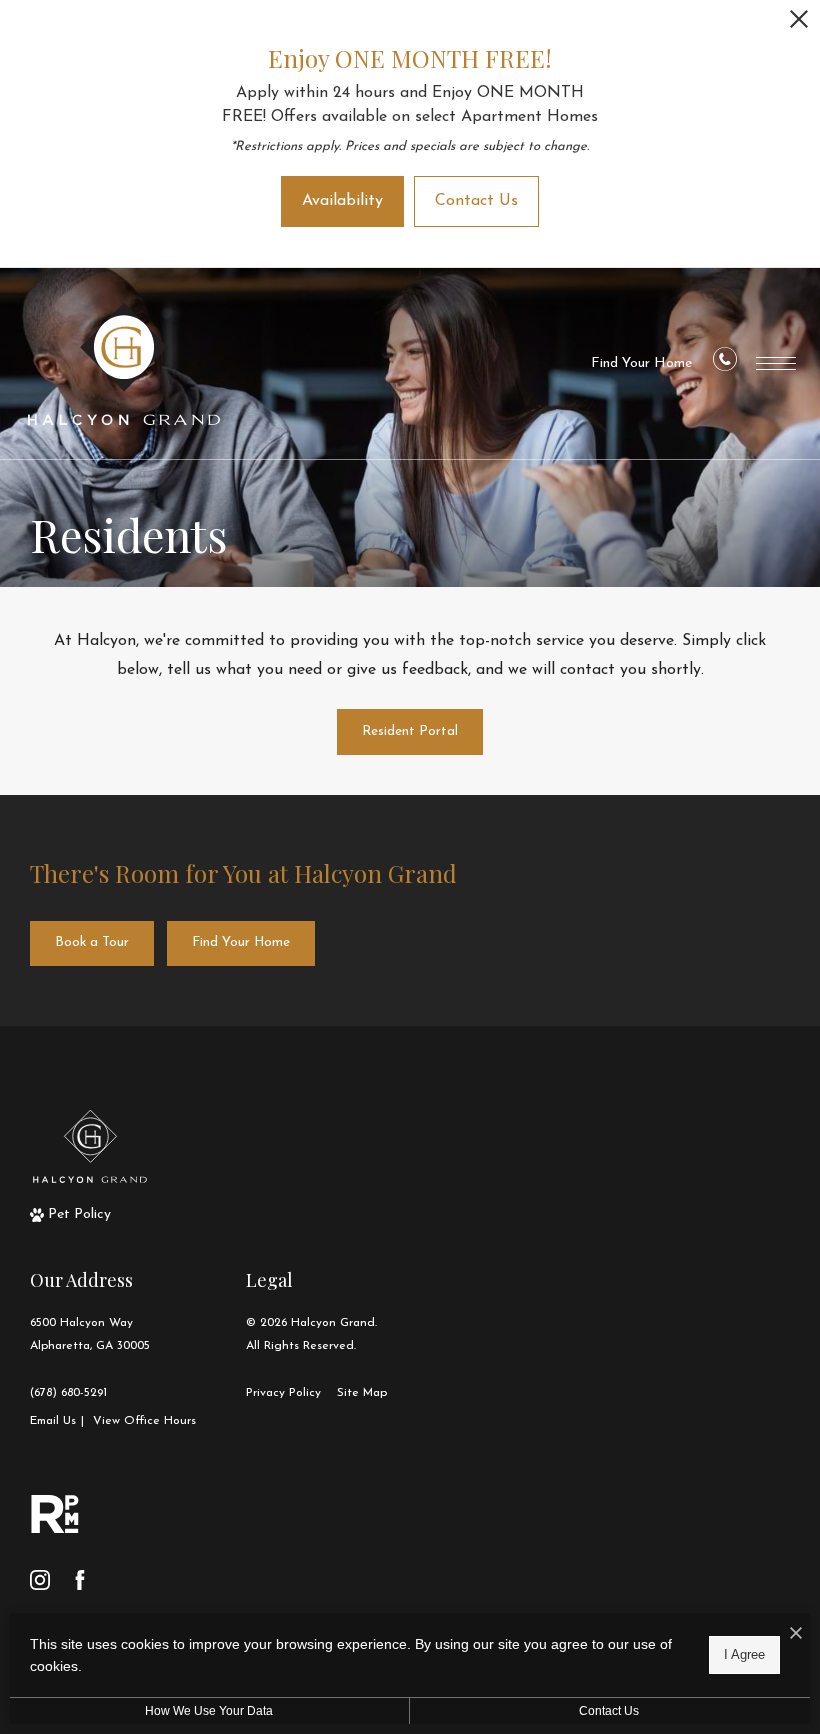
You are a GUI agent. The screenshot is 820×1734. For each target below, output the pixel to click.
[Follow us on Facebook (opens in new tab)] (80, 1580)
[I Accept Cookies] (796, 1635)
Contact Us (609, 1711)
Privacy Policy (283, 1393)
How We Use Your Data (209, 1711)
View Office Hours (144, 1421)
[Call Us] (725, 364)
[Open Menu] (776, 363)
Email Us (53, 1421)
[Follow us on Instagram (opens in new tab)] (40, 1580)
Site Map (362, 1393)
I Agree (744, 1654)
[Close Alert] (799, 24)
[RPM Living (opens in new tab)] (55, 1514)
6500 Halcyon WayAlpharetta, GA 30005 (90, 1334)
